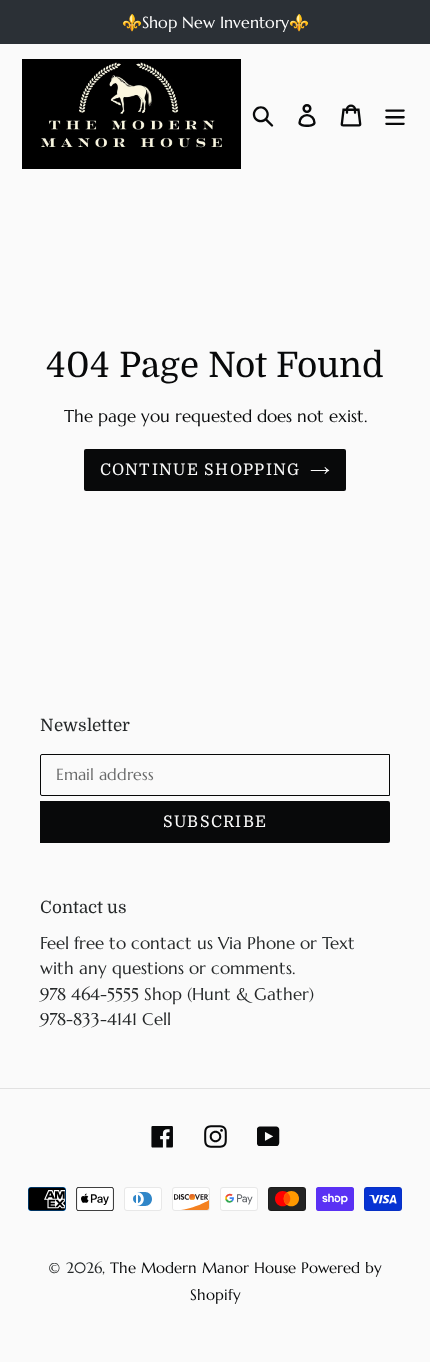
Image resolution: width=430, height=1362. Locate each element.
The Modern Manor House (203, 1267)
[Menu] (395, 113)
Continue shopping (200, 470)
